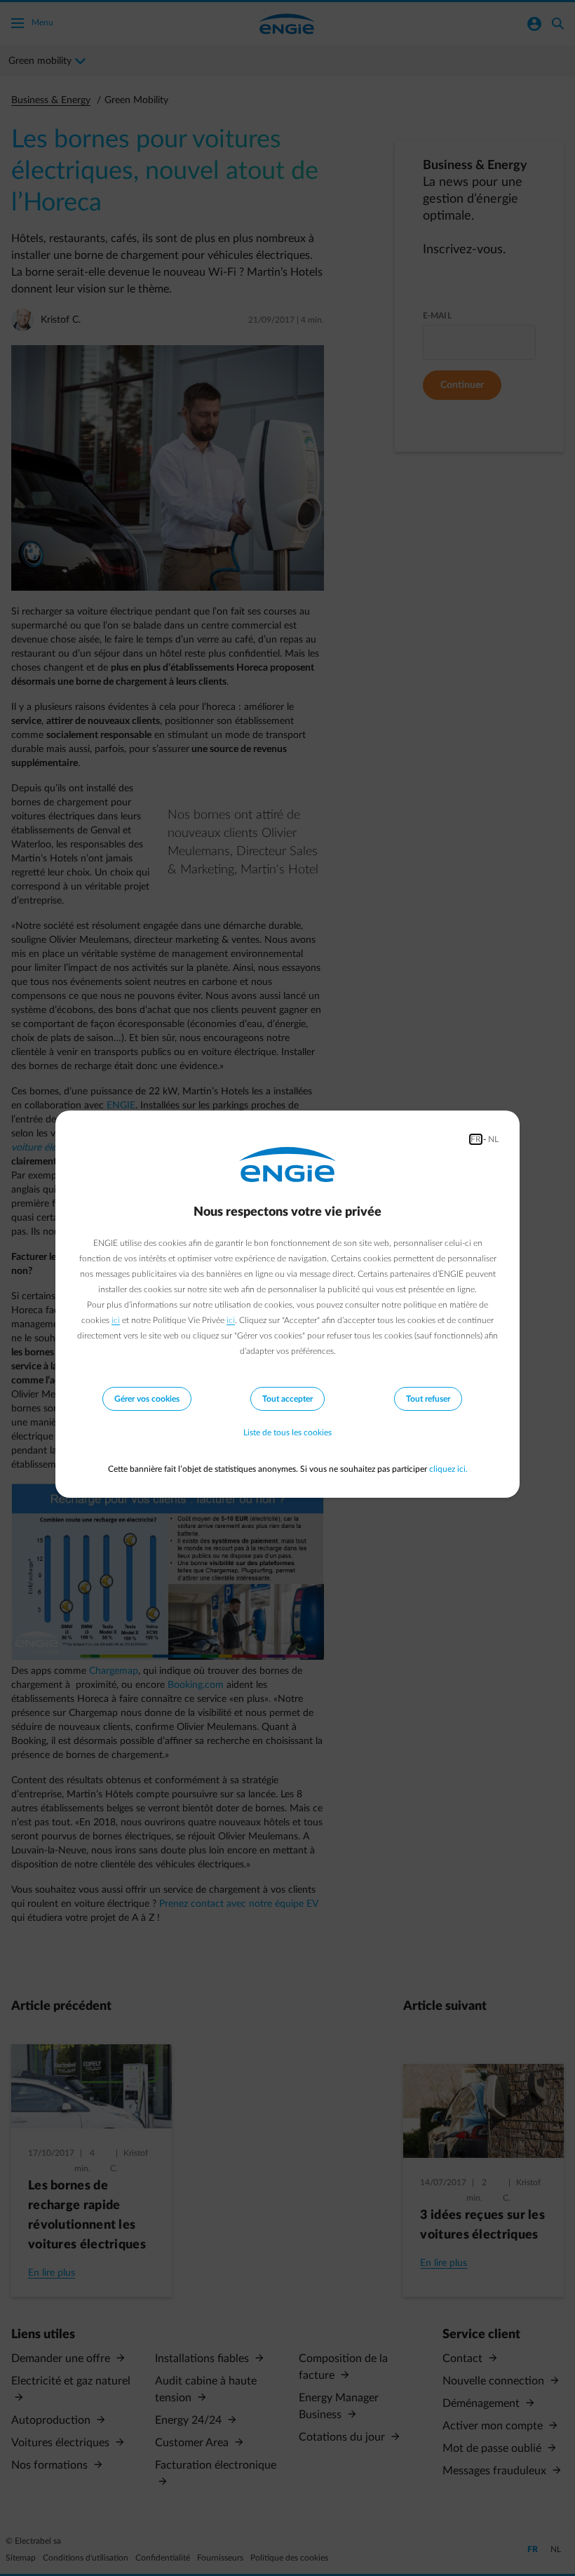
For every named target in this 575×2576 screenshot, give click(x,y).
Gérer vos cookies (147, 1399)
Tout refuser (428, 1399)
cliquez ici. (448, 1469)
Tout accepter (287, 1399)
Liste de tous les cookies (287, 1433)
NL (493, 1139)
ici (116, 1320)
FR (476, 1139)
